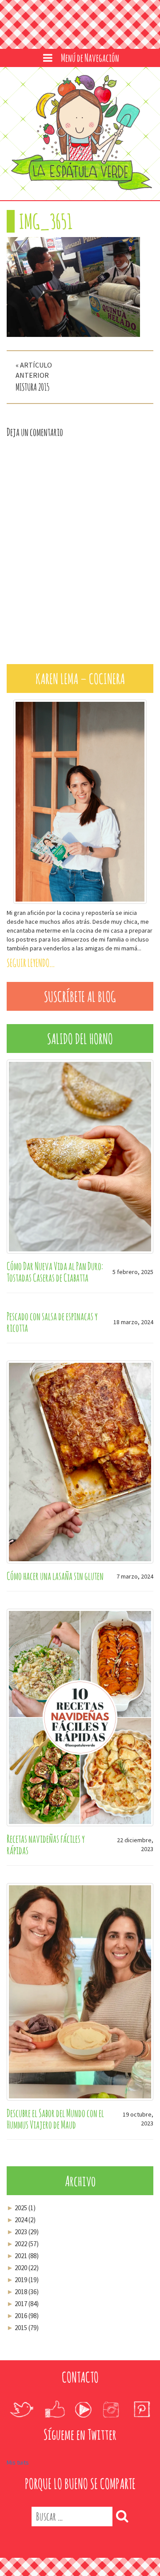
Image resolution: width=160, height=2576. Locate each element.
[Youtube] (83, 2402)
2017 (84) (23, 2297)
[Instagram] (111, 2402)
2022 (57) (23, 2237)
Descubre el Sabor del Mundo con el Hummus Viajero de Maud (55, 2112)
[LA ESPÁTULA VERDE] (80, 133)
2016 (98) (23, 2309)
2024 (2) (21, 2213)
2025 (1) (21, 2201)
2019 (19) (23, 2273)
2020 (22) (23, 2261)
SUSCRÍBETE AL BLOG (80, 990)
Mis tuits (18, 2455)
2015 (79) (23, 2321)
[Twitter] (22, 2402)
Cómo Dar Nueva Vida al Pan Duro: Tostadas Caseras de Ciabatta (55, 1265)
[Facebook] (55, 2402)
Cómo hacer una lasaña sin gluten (55, 1569)
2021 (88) (23, 2249)
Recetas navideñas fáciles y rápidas (46, 1837)
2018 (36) (23, 2285)
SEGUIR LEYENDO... (31, 956)
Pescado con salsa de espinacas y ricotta (52, 1315)
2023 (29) (23, 2225)
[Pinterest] (142, 2402)
